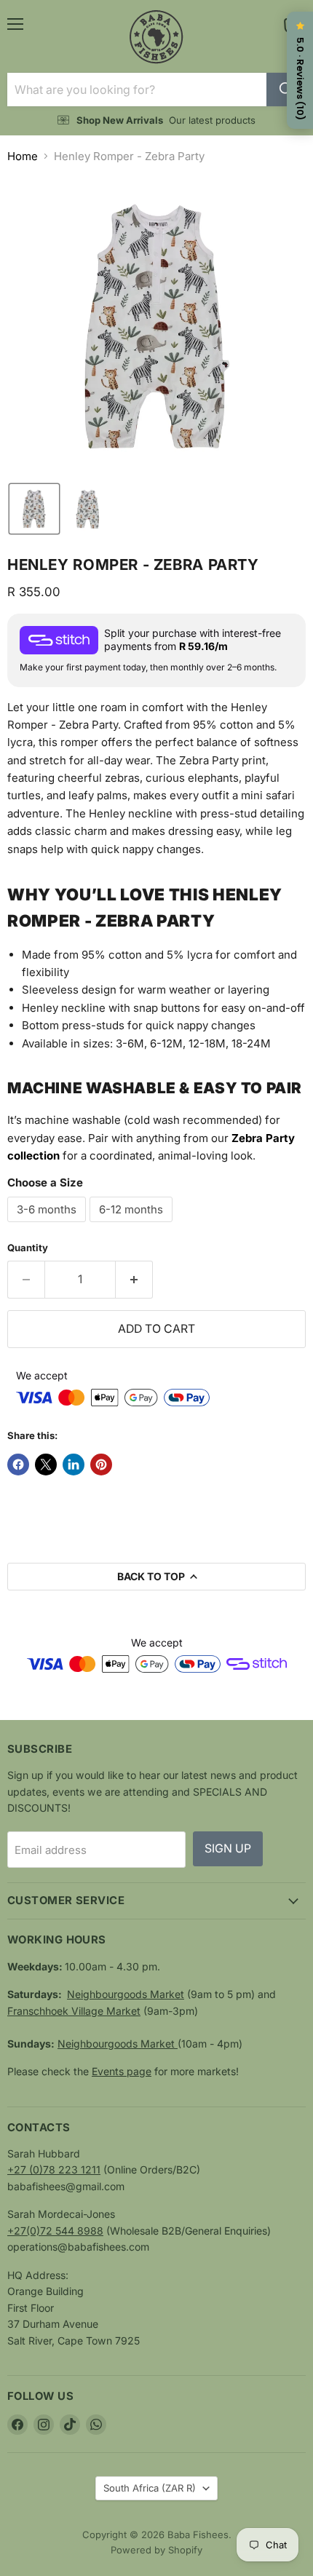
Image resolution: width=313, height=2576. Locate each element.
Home (23, 156)
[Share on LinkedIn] (74, 1465)
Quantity (28, 1248)
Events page (122, 2071)
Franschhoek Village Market (74, 2011)
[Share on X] (46, 1465)
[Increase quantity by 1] (134, 1280)
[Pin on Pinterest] (101, 1465)
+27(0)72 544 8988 (55, 2231)
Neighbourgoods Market (126, 1994)
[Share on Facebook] (18, 1465)
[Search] (286, 90)
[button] (34, 509)
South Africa (150, 2488)
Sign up (228, 1848)
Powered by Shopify (156, 2550)
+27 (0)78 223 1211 (54, 2169)
